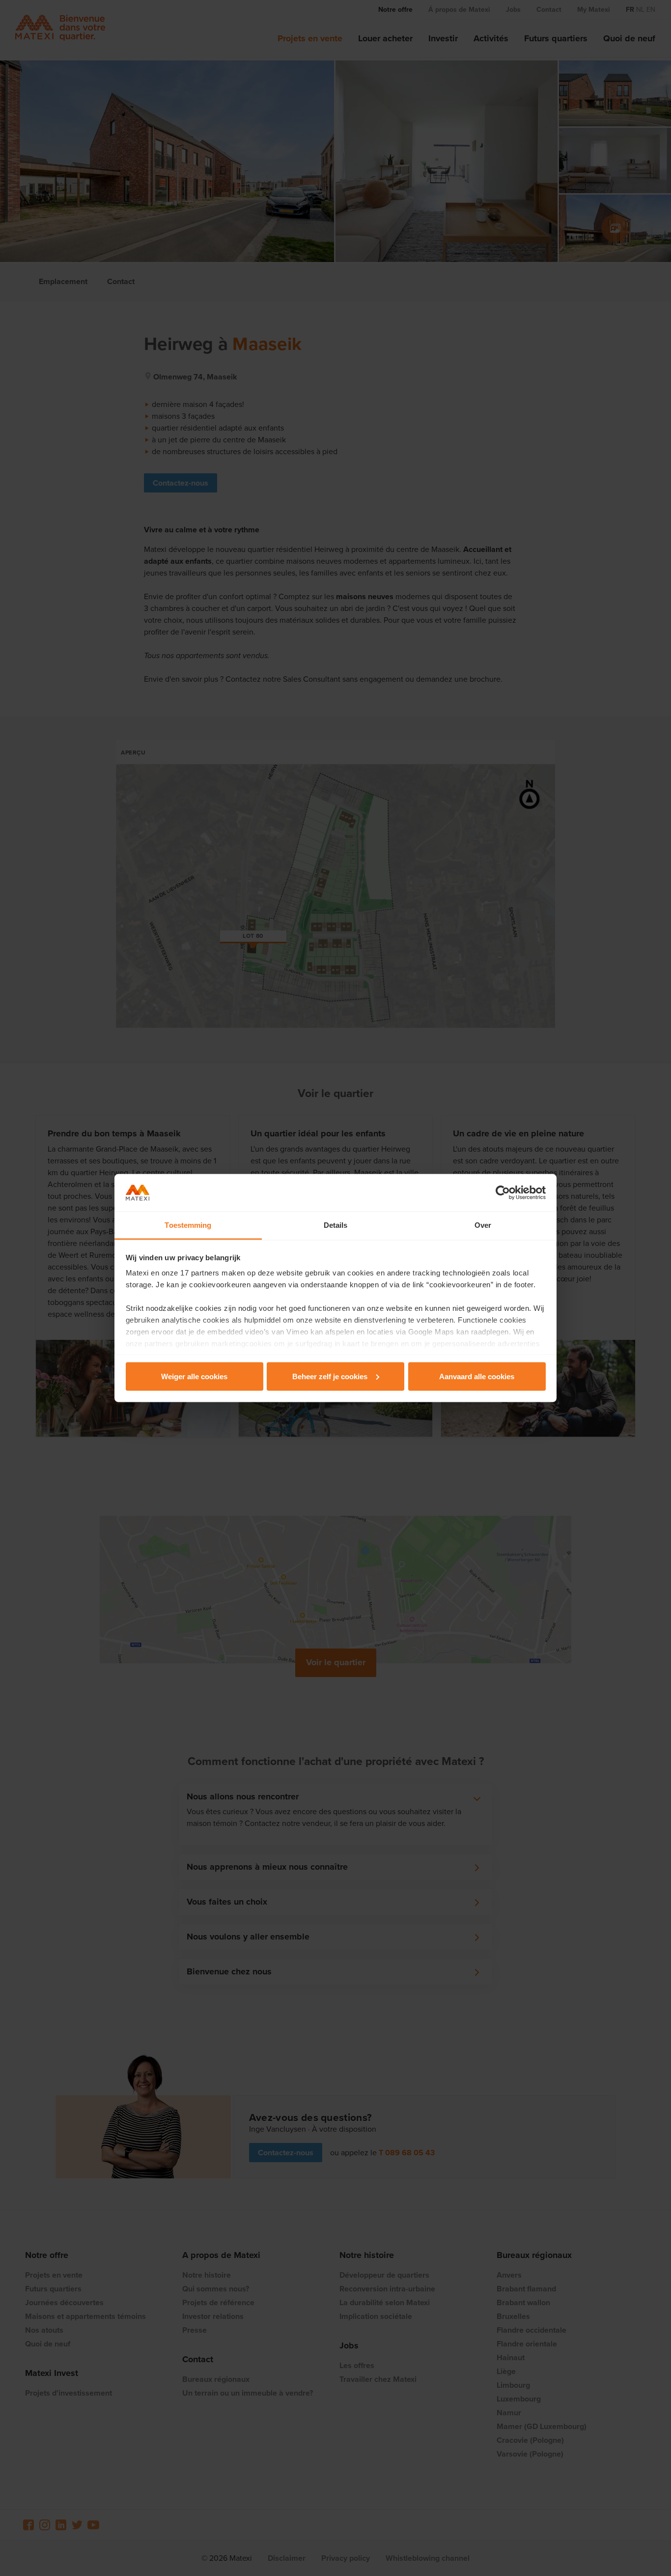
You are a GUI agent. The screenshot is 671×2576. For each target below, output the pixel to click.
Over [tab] (483, 1225)
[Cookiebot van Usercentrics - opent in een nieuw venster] (503, 1193)
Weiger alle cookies (194, 1376)
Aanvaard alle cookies (477, 1376)
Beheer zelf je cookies (330, 1376)
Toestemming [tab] (188, 1225)
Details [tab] (336, 1225)
